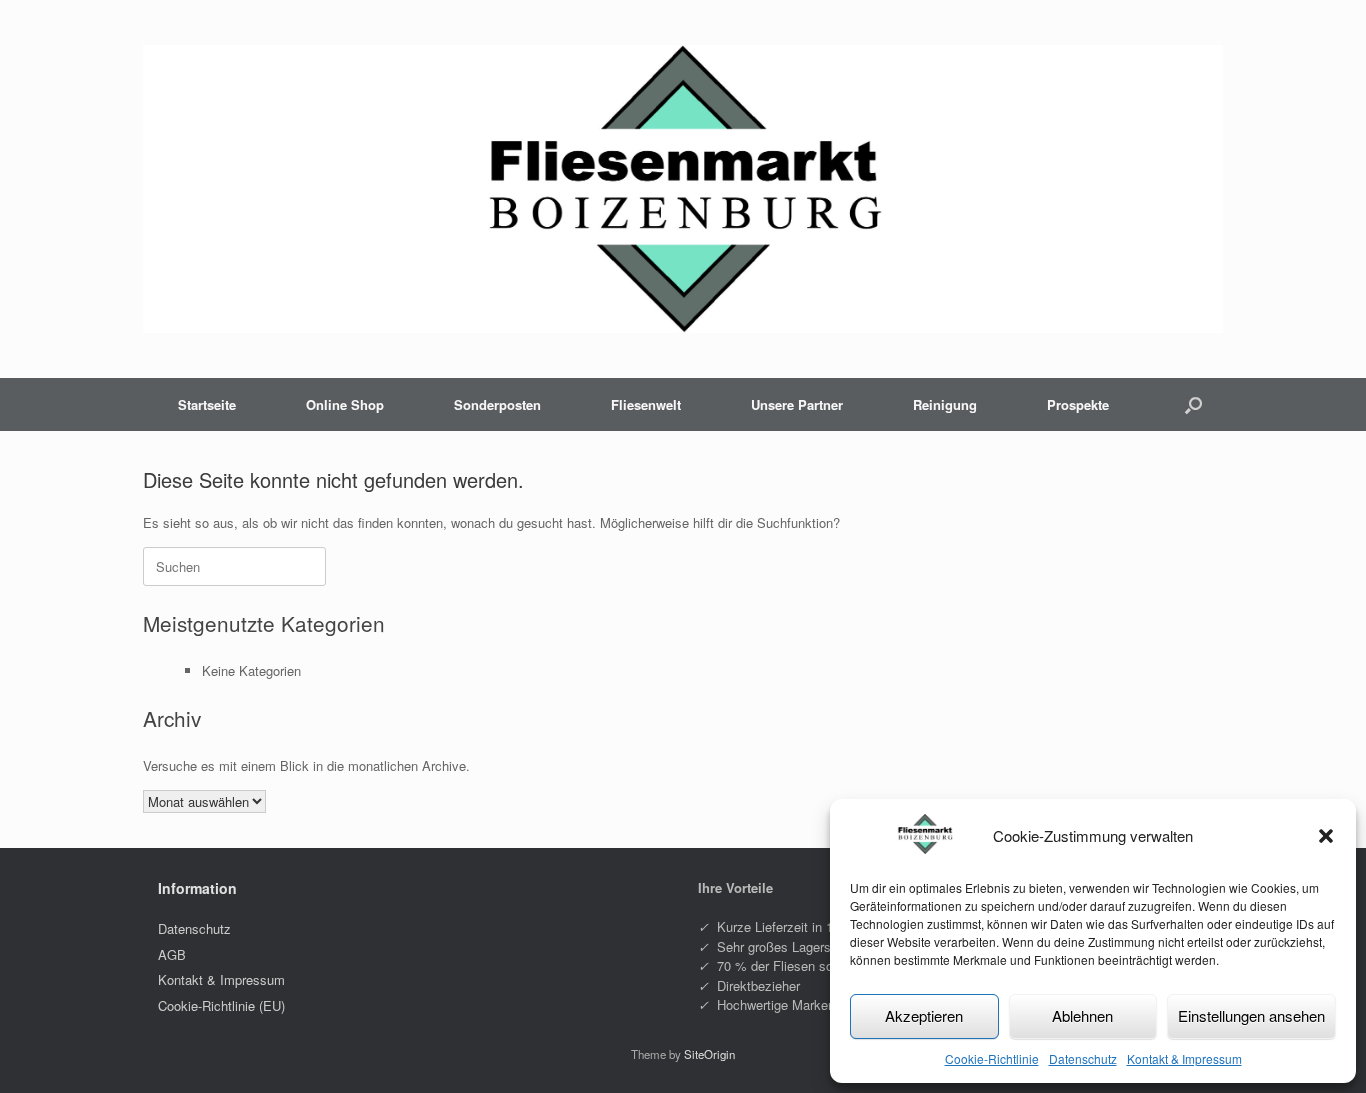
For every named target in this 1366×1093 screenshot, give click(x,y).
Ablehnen (1082, 1015)
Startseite (207, 404)
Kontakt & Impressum (1184, 1058)
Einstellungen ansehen (1251, 1015)
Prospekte (1078, 404)
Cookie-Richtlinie (992, 1058)
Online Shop (345, 404)
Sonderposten (497, 404)
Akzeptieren (924, 1015)
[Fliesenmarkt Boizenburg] (683, 189)
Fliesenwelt (646, 404)
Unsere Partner (797, 404)
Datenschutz (1083, 1058)
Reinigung (945, 404)
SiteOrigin (709, 1054)
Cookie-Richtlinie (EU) (221, 1005)
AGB (172, 954)
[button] (1326, 836)
